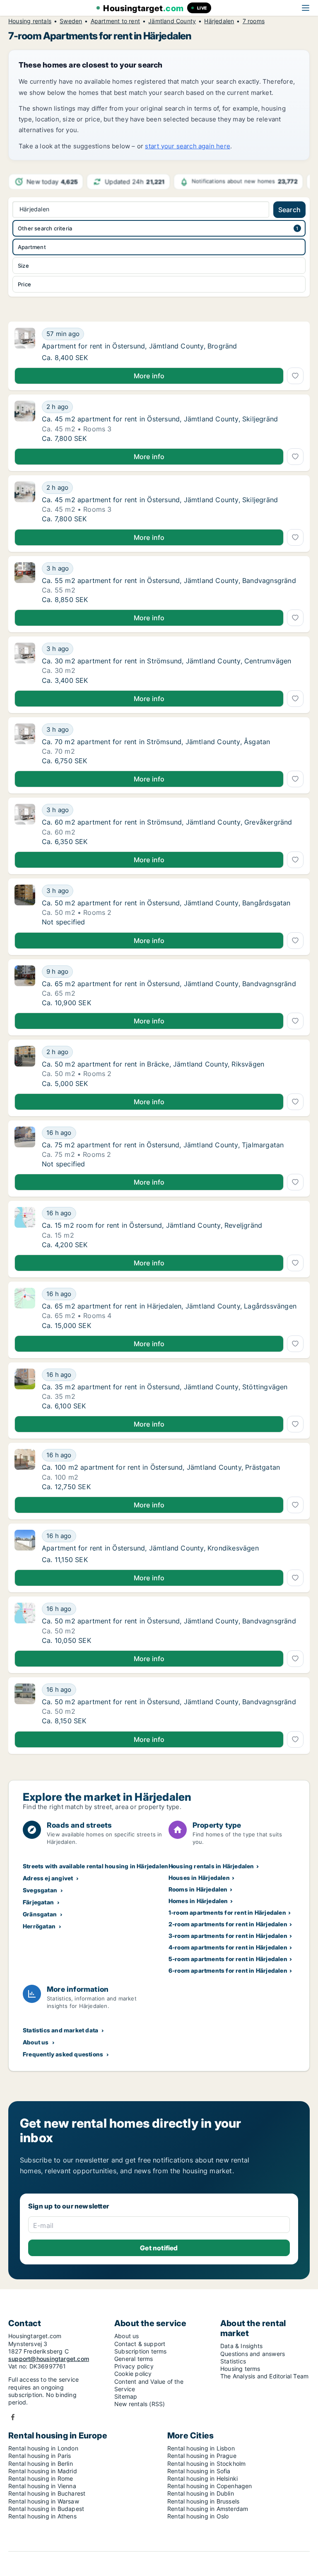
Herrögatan (39, 1926)
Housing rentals (30, 21)
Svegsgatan (40, 1890)
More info (149, 376)
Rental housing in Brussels (203, 2501)
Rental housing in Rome (41, 2478)
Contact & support (140, 2344)
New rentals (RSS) (140, 2404)
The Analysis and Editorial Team (264, 2376)
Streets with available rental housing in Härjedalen (95, 1866)
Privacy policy (134, 2366)
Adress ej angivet (48, 1878)
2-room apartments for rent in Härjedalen (228, 1924)
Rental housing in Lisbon (201, 2448)
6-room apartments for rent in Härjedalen (228, 1970)
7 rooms (254, 21)
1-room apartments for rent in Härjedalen (227, 1912)
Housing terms (240, 2369)
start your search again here (188, 146)
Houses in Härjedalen (199, 1878)
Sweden (71, 21)
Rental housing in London (43, 2448)
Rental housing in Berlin (41, 2464)
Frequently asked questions (63, 2054)
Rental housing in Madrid (43, 2471)
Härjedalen (219, 21)
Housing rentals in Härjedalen (211, 1866)
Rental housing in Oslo (198, 2516)
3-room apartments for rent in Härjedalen (228, 1936)
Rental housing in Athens (42, 2516)
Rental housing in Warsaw (44, 2501)
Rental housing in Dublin (201, 2493)
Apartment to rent (115, 21)
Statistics (233, 2361)
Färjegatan (38, 1902)
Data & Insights (241, 2346)
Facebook (13, 2417)
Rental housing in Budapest (46, 2509)
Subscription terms (141, 2351)
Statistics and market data (60, 2030)
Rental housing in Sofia (199, 2471)
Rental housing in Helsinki (202, 2478)
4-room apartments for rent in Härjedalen (228, 1947)
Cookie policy (133, 2374)
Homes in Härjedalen (198, 1901)
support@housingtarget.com (49, 2359)
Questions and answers (253, 2354)
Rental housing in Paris (40, 2456)
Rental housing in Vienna (42, 2486)
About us (36, 2042)
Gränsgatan (40, 1914)
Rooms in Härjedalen (198, 1889)
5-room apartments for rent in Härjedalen (228, 1959)
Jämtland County (172, 21)
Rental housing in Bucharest (47, 2493)
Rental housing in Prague (202, 2456)
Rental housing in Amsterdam (208, 2509)
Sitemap (126, 2396)
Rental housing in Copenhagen (210, 2486)
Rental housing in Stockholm (206, 2464)
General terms (134, 2359)
